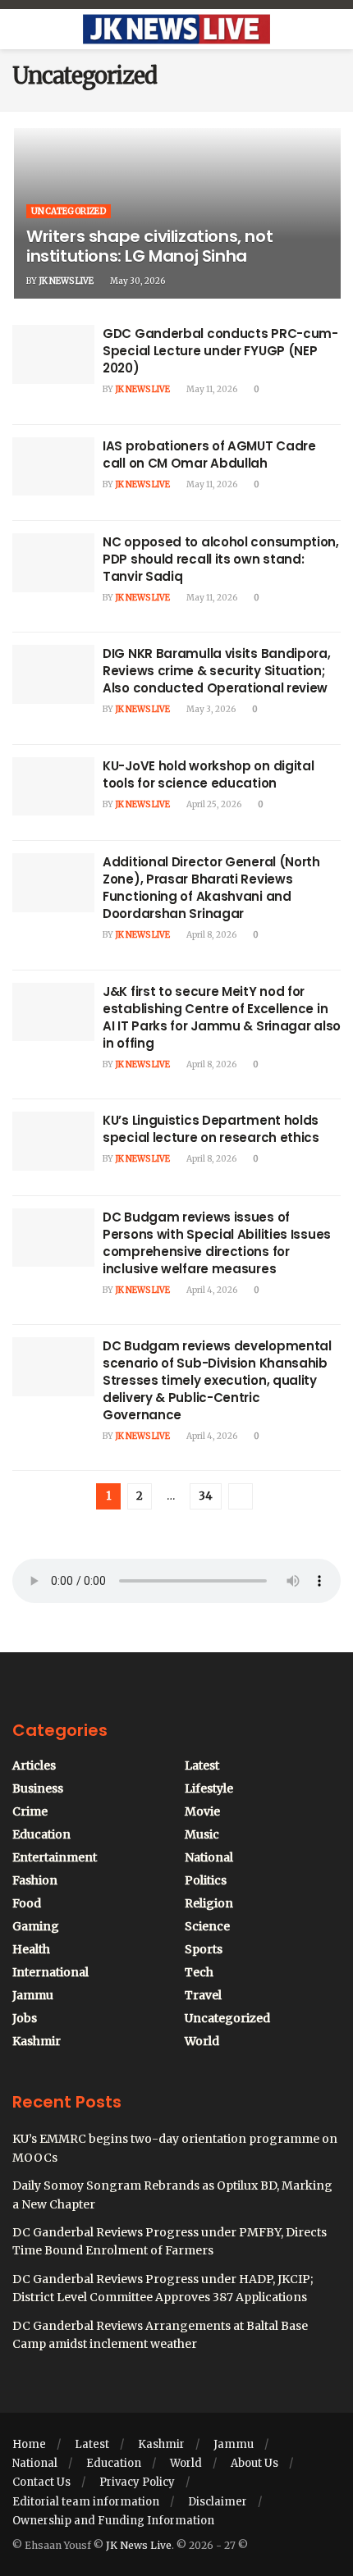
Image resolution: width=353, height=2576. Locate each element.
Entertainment (55, 1857)
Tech (199, 1972)
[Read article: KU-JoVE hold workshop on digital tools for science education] (53, 787)
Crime (30, 1811)
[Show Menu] (19, 30)
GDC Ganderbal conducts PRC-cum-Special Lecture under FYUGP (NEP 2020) (220, 351)
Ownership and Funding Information (113, 2521)
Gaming (36, 1926)
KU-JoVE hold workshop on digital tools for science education (208, 774)
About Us (254, 2463)
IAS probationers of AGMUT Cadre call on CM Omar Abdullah (209, 454)
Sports (204, 1949)
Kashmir (37, 2041)
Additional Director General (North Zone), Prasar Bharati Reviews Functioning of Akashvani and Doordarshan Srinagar (211, 888)
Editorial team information (86, 2502)
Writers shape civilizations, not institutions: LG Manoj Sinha (149, 246)
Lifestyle (209, 1788)
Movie (202, 1811)
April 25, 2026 (213, 804)
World (202, 2041)
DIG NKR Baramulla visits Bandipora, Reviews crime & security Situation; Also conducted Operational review (217, 671)
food (27, 1903)
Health (31, 1949)
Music (202, 1834)
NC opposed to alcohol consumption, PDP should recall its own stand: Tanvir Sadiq (221, 559)
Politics (206, 1880)
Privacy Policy (137, 2482)
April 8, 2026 (211, 935)
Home (29, 2444)
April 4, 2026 (211, 1290)
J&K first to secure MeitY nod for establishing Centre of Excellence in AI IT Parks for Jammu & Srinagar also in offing (222, 1017)
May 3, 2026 (210, 709)
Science (207, 1926)
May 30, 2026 (137, 281)
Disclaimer (218, 2502)
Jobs (25, 2018)
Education (41, 1834)
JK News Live (66, 281)
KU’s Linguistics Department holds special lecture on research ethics (211, 1129)
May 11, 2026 (211, 389)
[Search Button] (334, 30)
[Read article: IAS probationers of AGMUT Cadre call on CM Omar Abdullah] (53, 467)
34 (206, 1496)
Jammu (33, 1995)
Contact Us (41, 2482)
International (50, 1972)
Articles (34, 1765)
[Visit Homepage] (176, 30)
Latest (202, 1765)
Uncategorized (69, 211)
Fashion (35, 1880)
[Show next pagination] (241, 1496)
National (209, 1857)
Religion (209, 1903)
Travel (203, 1995)
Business (38, 1788)
